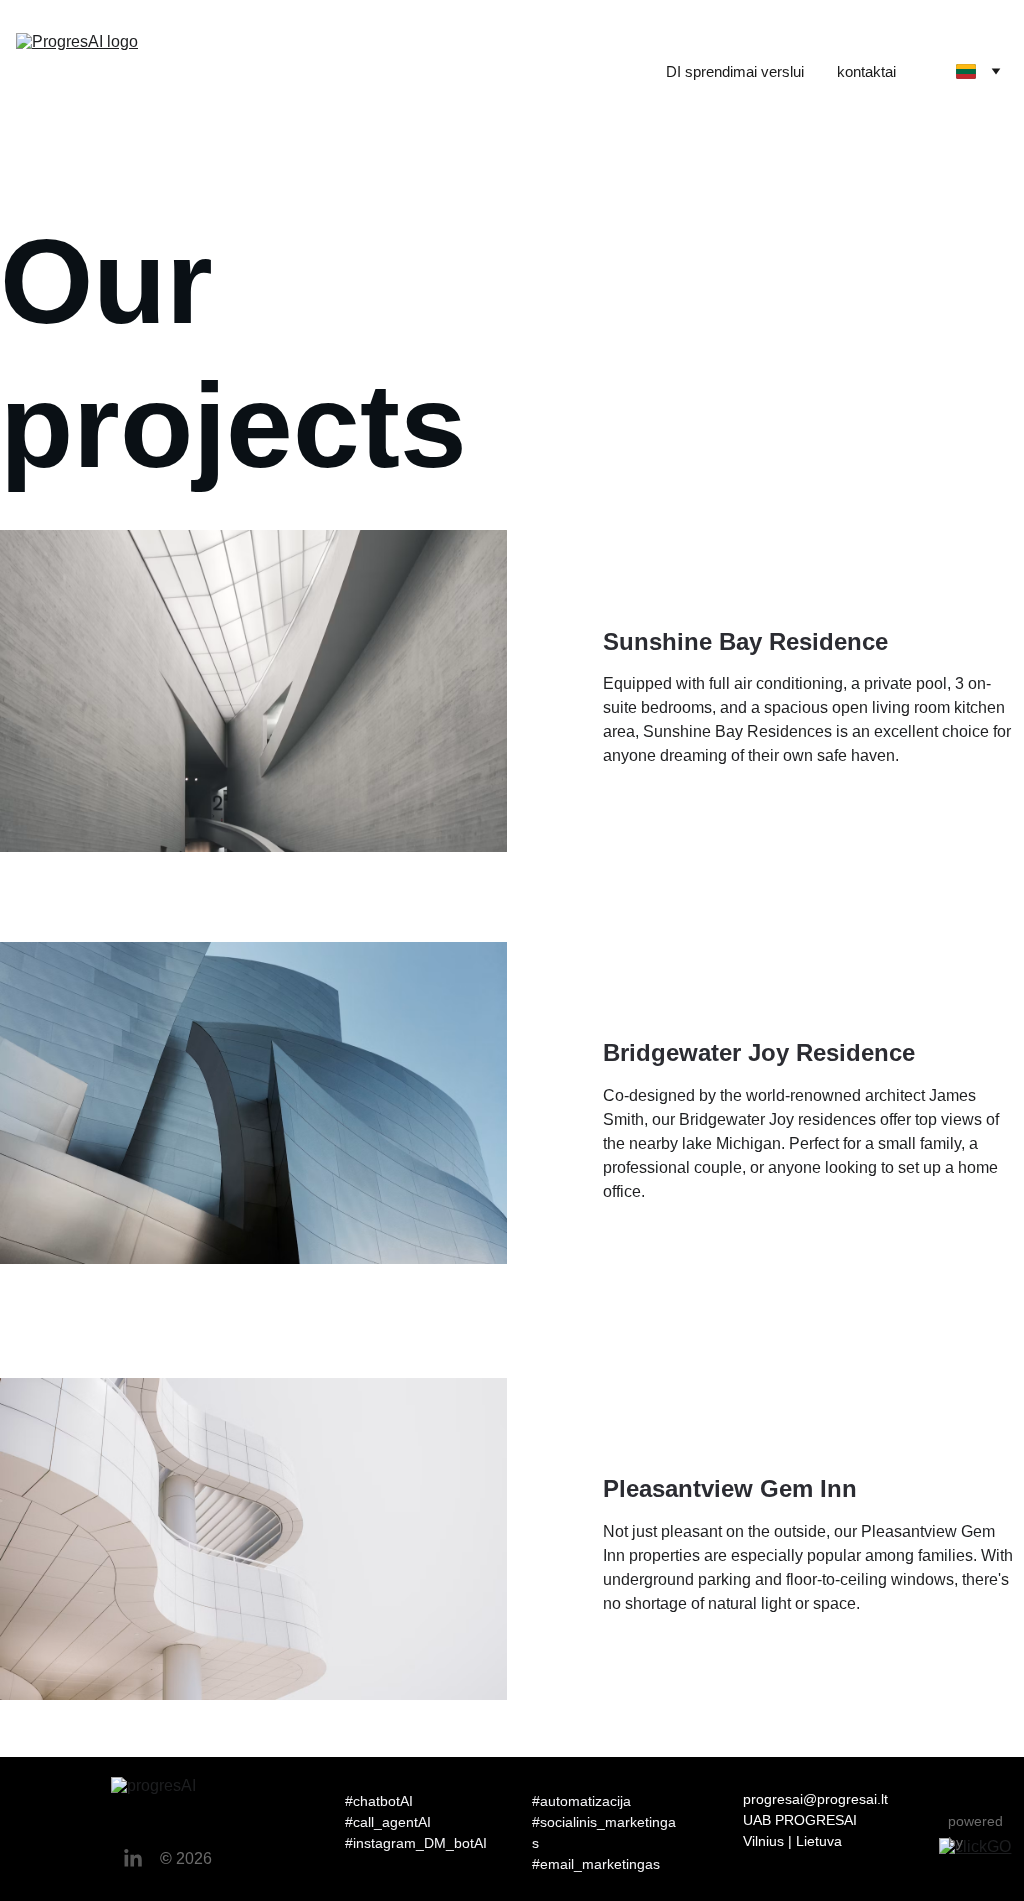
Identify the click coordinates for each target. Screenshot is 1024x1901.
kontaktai (866, 71)
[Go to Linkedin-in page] (133, 1859)
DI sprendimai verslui (735, 71)
